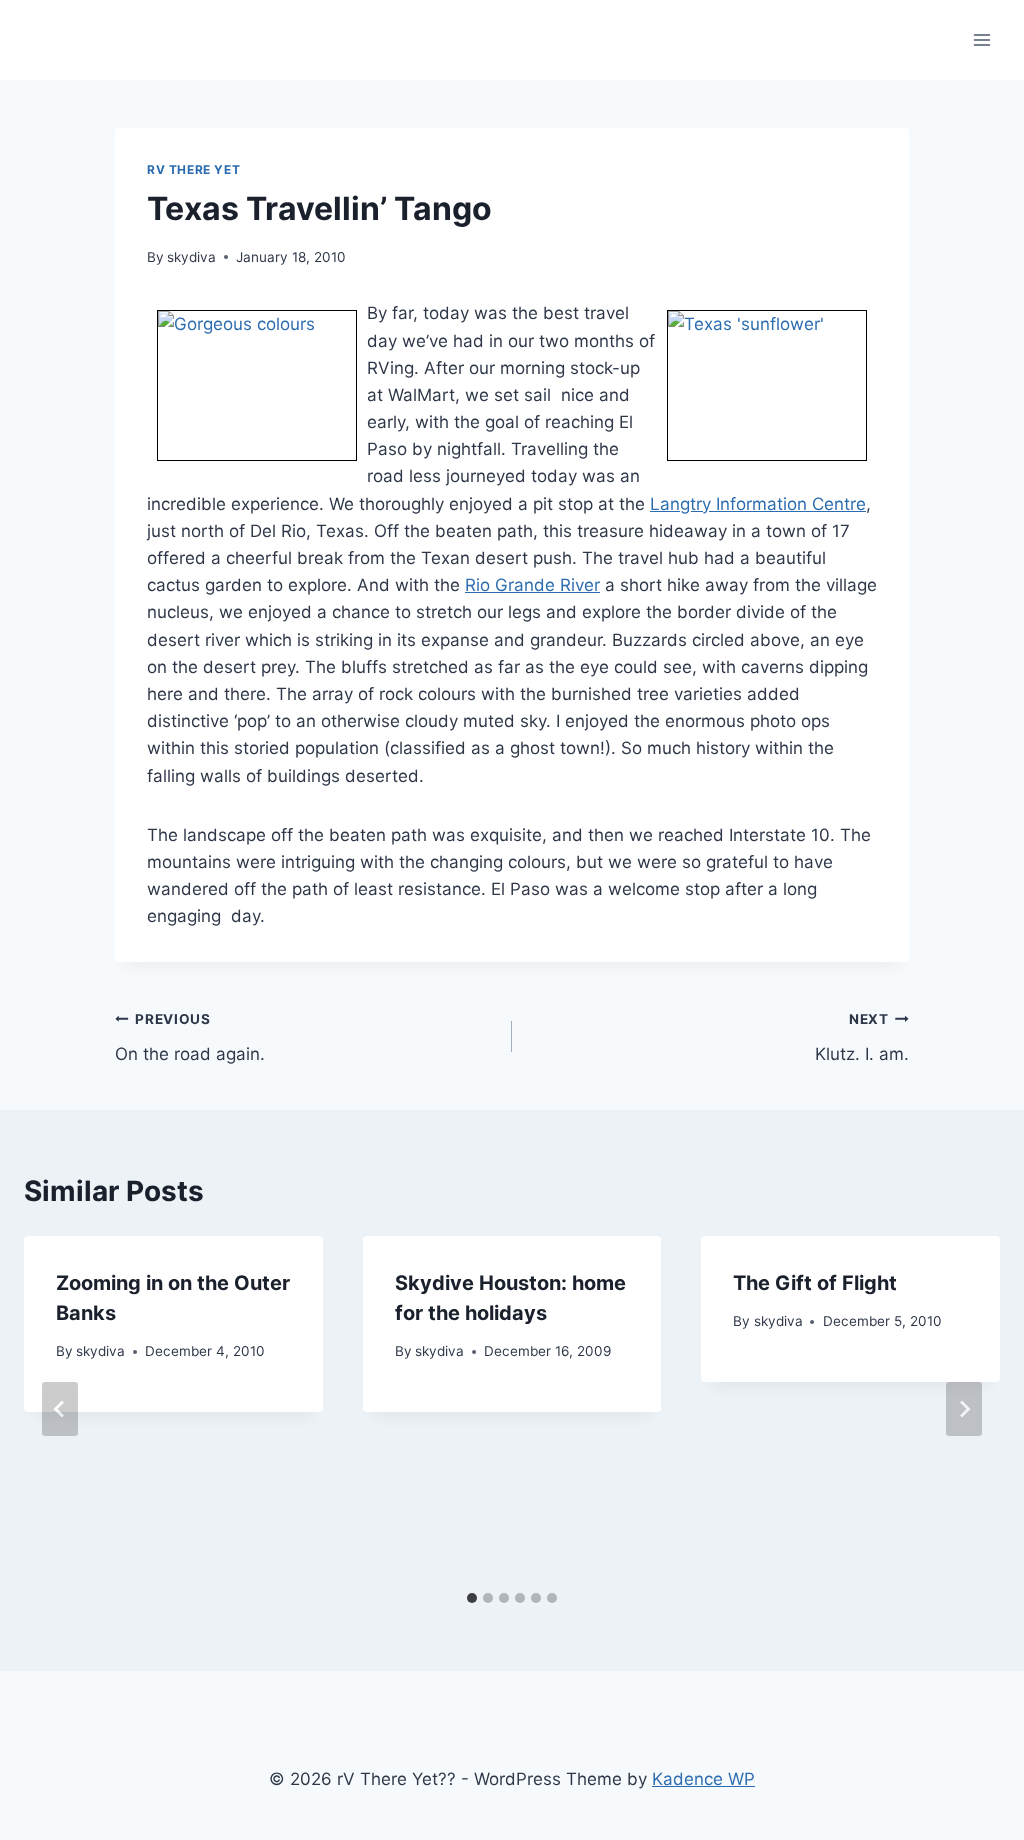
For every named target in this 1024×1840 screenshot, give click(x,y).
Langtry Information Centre (758, 504)
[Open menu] (981, 39)
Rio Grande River (532, 585)
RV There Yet (193, 169)
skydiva (191, 257)
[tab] (472, 1598)
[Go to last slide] (60, 1409)
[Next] (964, 1409)
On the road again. (190, 1037)
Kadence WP (703, 1779)
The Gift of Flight (815, 1283)
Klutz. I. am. (862, 1037)
